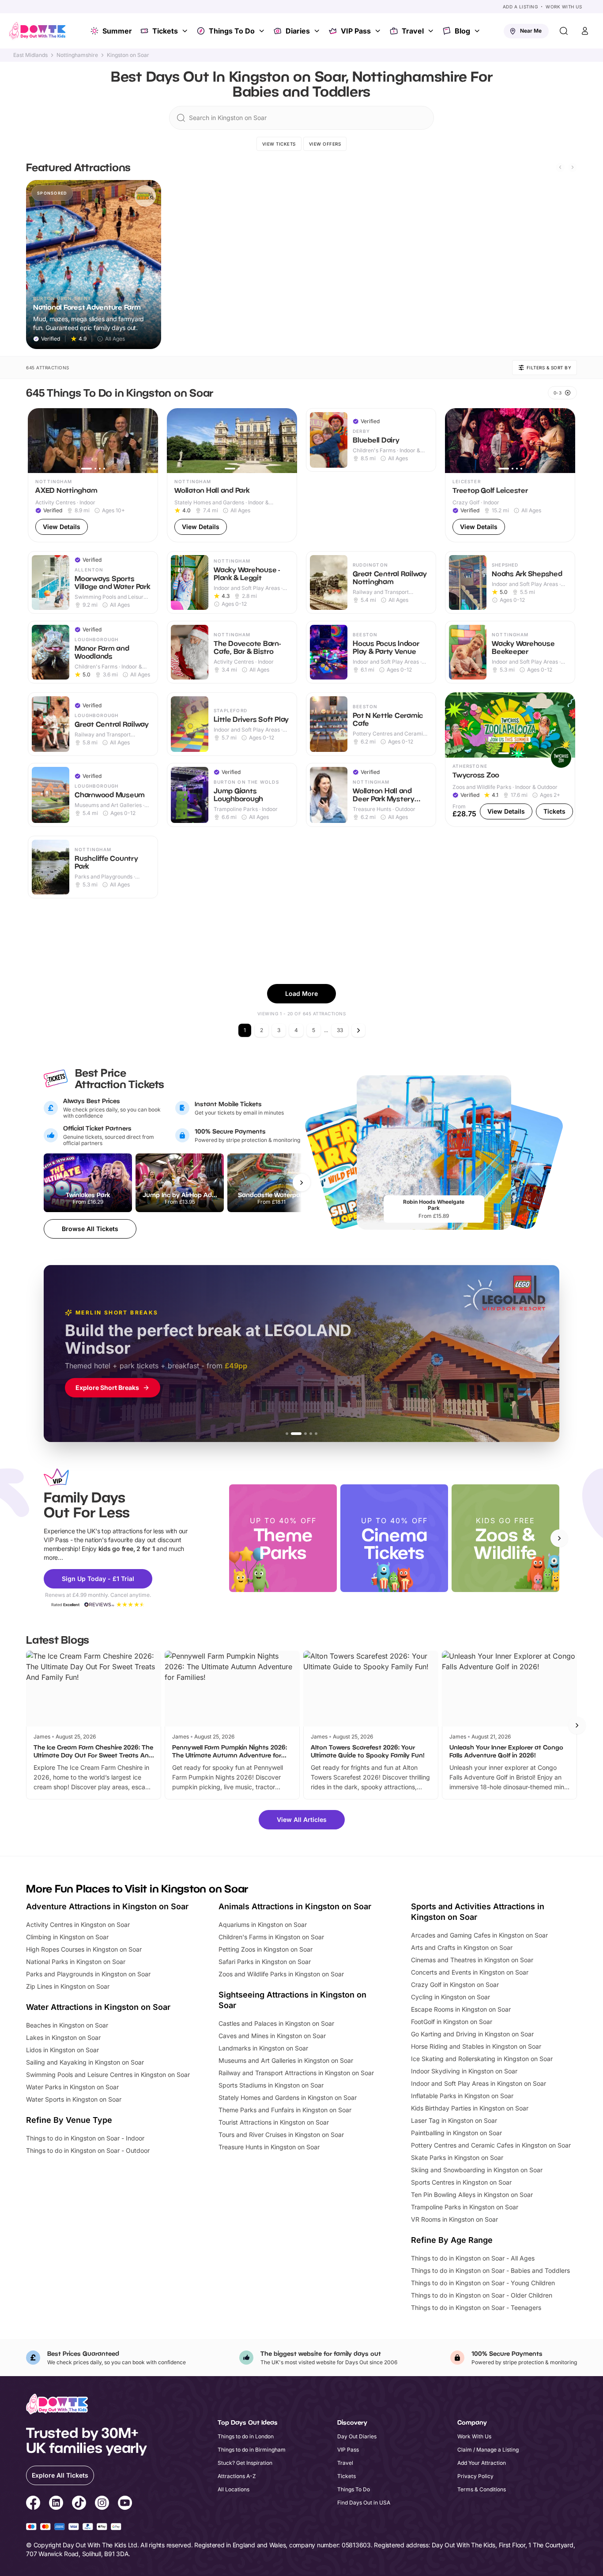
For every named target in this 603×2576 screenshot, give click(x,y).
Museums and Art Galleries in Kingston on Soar (286, 2060)
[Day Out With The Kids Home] (38, 31)
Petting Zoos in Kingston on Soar (266, 1949)
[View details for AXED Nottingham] (93, 475)
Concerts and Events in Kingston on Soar (470, 1972)
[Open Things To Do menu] (263, 31)
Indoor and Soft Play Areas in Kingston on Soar (479, 2083)
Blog (462, 31)
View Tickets (279, 144)
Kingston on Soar (128, 55)
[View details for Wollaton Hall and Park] (232, 475)
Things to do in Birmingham (252, 2450)
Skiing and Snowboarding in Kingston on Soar (477, 2170)
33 (340, 1030)
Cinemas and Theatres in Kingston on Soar (472, 1960)
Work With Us (564, 7)
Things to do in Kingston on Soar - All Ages (473, 2258)
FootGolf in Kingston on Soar (452, 2022)
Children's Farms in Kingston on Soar (271, 1937)
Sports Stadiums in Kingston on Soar (271, 2085)
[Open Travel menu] (432, 31)
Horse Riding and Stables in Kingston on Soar (476, 2046)
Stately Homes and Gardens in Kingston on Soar (288, 2097)
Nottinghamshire (77, 55)
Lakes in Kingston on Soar (63, 2037)
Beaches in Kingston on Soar (67, 2025)
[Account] (585, 31)
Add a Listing (520, 7)
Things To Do (232, 31)
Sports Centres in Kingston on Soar (461, 2182)
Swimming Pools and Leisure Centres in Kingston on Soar (108, 2075)
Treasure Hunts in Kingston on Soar (269, 2147)
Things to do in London (246, 2436)
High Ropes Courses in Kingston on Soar (84, 1949)
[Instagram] (102, 2504)
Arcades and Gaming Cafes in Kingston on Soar (479, 1935)
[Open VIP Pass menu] (379, 31)
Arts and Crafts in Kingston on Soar (462, 1947)
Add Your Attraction (482, 2463)
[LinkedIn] (56, 2504)
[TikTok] (79, 2504)
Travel (413, 31)
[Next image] (147, 440)
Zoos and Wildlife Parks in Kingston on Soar (281, 1974)
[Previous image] (38, 440)
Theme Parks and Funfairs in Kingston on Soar (285, 2110)
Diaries (298, 31)
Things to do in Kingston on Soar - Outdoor (88, 2150)
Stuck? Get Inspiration (245, 2463)
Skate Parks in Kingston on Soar (457, 2157)
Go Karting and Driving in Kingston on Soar (472, 2034)
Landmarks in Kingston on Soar (263, 2048)
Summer (117, 31)
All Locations (234, 2489)
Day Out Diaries (357, 2436)
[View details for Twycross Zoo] (510, 760)
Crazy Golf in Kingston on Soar (455, 1985)
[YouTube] (125, 2504)
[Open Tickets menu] (186, 31)
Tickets (165, 31)
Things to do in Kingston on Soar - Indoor (85, 2138)
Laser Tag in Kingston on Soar (454, 2120)
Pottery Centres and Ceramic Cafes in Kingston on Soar (491, 2145)
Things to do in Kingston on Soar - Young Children (483, 2283)
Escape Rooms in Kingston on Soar (461, 2009)
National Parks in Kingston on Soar (76, 1962)
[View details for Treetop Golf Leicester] (510, 475)
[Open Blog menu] (478, 31)
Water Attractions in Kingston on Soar (98, 2007)
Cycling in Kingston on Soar (450, 1997)
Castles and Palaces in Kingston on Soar (276, 2023)
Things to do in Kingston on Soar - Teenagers (476, 2308)
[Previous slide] (560, 167)
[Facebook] (33, 2504)
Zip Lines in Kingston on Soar (68, 1986)
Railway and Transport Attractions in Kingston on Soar (296, 2073)
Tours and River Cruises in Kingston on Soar (281, 2135)
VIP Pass (356, 31)
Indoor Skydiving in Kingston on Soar (464, 2071)
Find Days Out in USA (364, 2503)
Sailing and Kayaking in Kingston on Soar (85, 2062)
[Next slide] (573, 167)
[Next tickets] (301, 1183)
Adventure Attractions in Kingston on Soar (107, 1906)
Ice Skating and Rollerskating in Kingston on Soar (482, 2059)
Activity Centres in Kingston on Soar (78, 1924)
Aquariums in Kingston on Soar (263, 1924)
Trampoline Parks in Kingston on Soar (465, 2207)
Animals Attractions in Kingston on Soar (295, 1906)
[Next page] (358, 1030)
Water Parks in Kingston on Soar (72, 2087)
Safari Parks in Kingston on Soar (265, 1962)
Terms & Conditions (482, 2489)
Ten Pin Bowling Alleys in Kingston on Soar (472, 2195)
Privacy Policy (475, 2476)
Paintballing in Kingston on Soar (456, 2133)
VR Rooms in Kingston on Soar (454, 2219)
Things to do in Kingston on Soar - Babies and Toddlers (490, 2270)
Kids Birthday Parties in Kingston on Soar (470, 2108)
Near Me (531, 31)
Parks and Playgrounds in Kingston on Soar (88, 1974)
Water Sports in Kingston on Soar (74, 2099)
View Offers (325, 144)
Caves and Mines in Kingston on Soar (272, 2036)
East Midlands (30, 55)
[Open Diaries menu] (318, 31)
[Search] (564, 31)
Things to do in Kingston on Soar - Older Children (482, 2295)
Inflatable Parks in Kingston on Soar (462, 2096)
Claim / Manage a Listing (488, 2450)
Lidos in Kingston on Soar (62, 2050)
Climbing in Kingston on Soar (67, 1937)
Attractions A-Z (237, 2476)
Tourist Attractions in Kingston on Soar (274, 2122)
